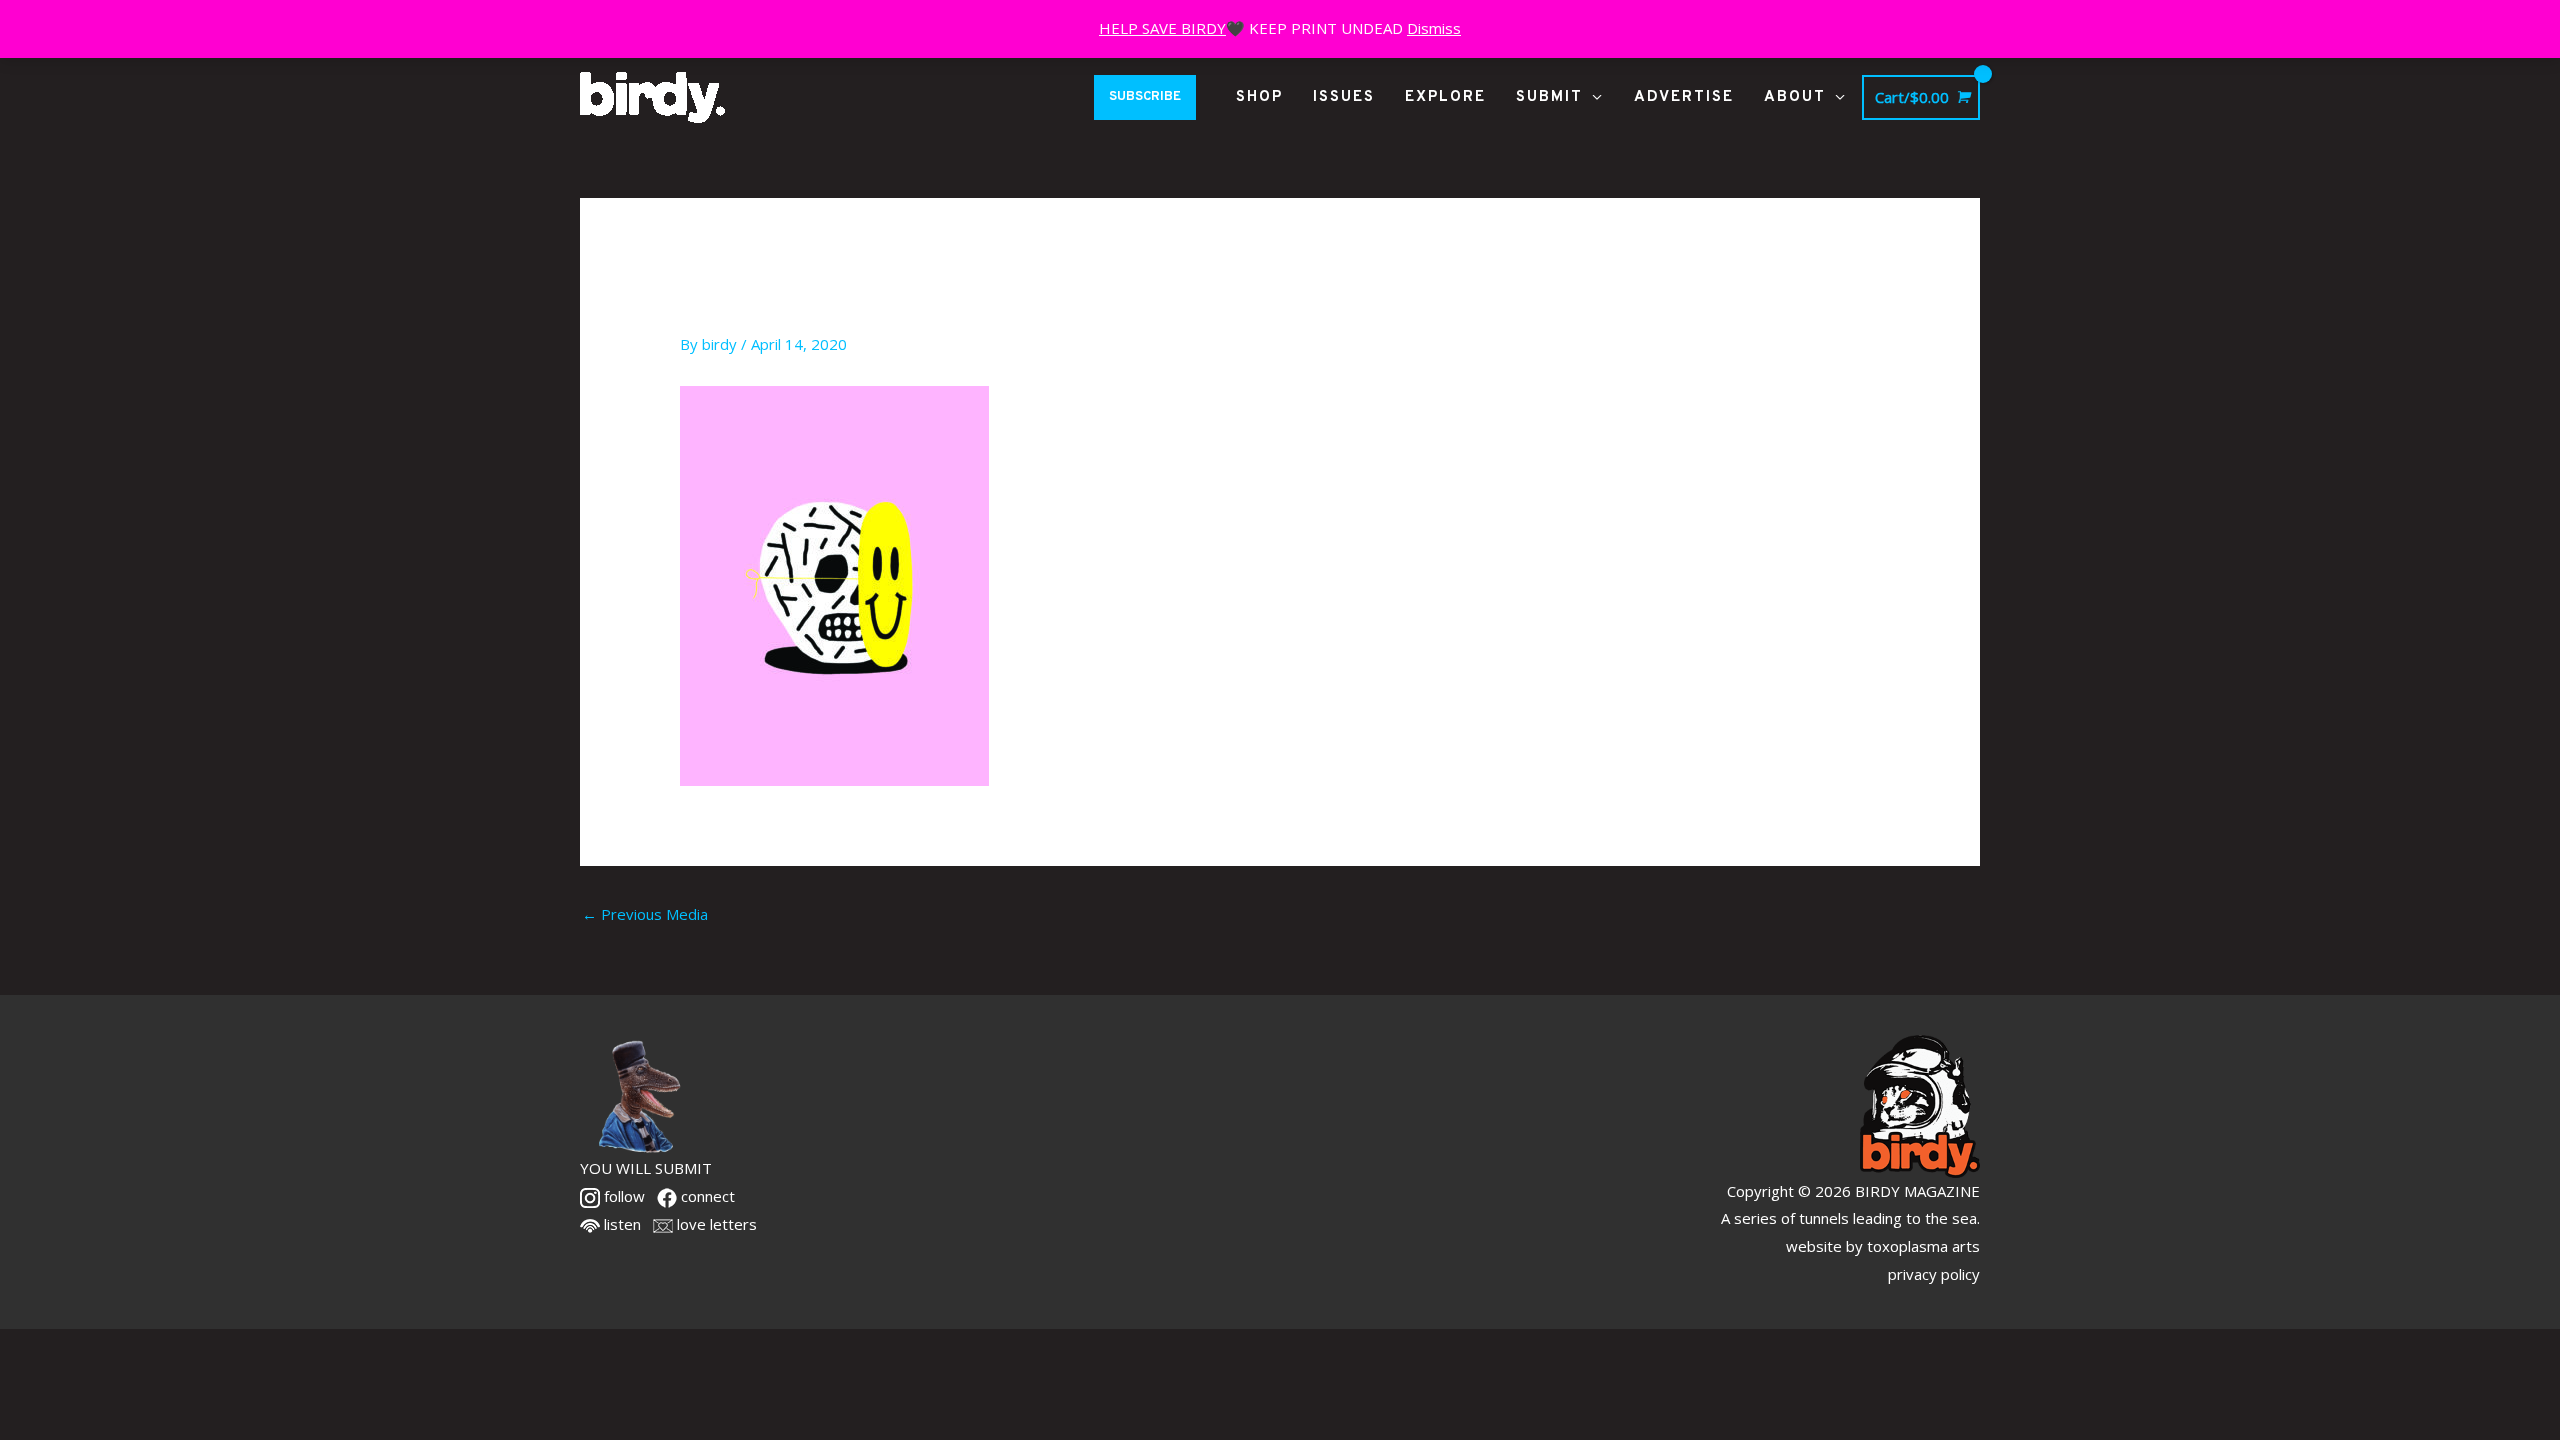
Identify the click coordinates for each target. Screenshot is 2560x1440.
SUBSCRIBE (1145, 97)
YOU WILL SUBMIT (646, 1168)
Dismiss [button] (1434, 28)
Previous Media (645, 914)
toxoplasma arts (1923, 1246)
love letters (715, 1224)
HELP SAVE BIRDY (1162, 28)
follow (622, 1196)
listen (620, 1224)
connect (706, 1196)
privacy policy (1934, 1274)
